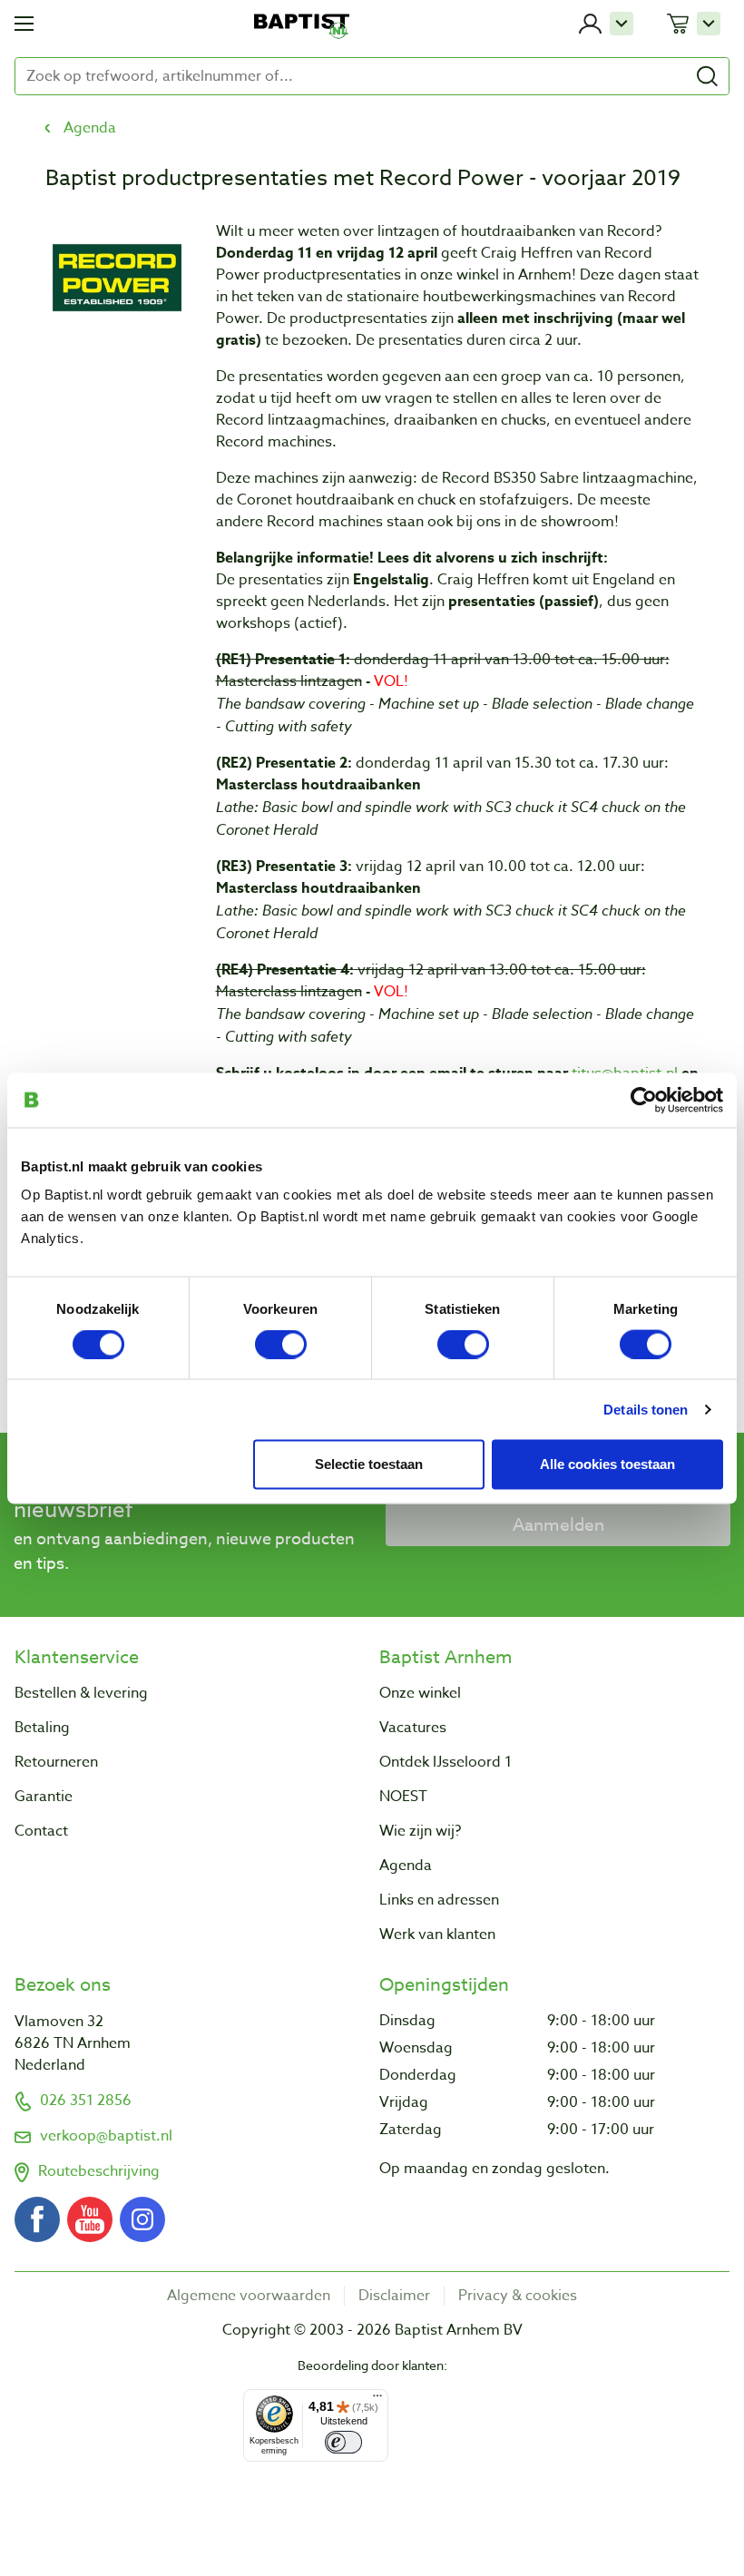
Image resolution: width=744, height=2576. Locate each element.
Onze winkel (420, 1693)
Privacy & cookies (518, 2296)
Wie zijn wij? (420, 1831)
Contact (41, 1831)
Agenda (90, 128)
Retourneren (56, 1762)
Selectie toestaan (369, 1463)
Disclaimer (394, 2296)
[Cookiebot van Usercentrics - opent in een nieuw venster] (644, 1100)
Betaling (42, 1728)
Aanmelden (558, 1524)
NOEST (403, 1797)
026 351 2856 (86, 2101)
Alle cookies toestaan (607, 1463)
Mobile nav (24, 24)
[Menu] (377, 2400)
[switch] (281, 1344)
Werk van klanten (437, 1934)
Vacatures (413, 1728)
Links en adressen (439, 1900)
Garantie (44, 1797)
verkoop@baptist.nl (106, 2136)
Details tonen (646, 1409)
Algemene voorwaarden (249, 2296)
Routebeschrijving (99, 2171)
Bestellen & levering (81, 1693)
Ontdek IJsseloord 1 (445, 1762)
